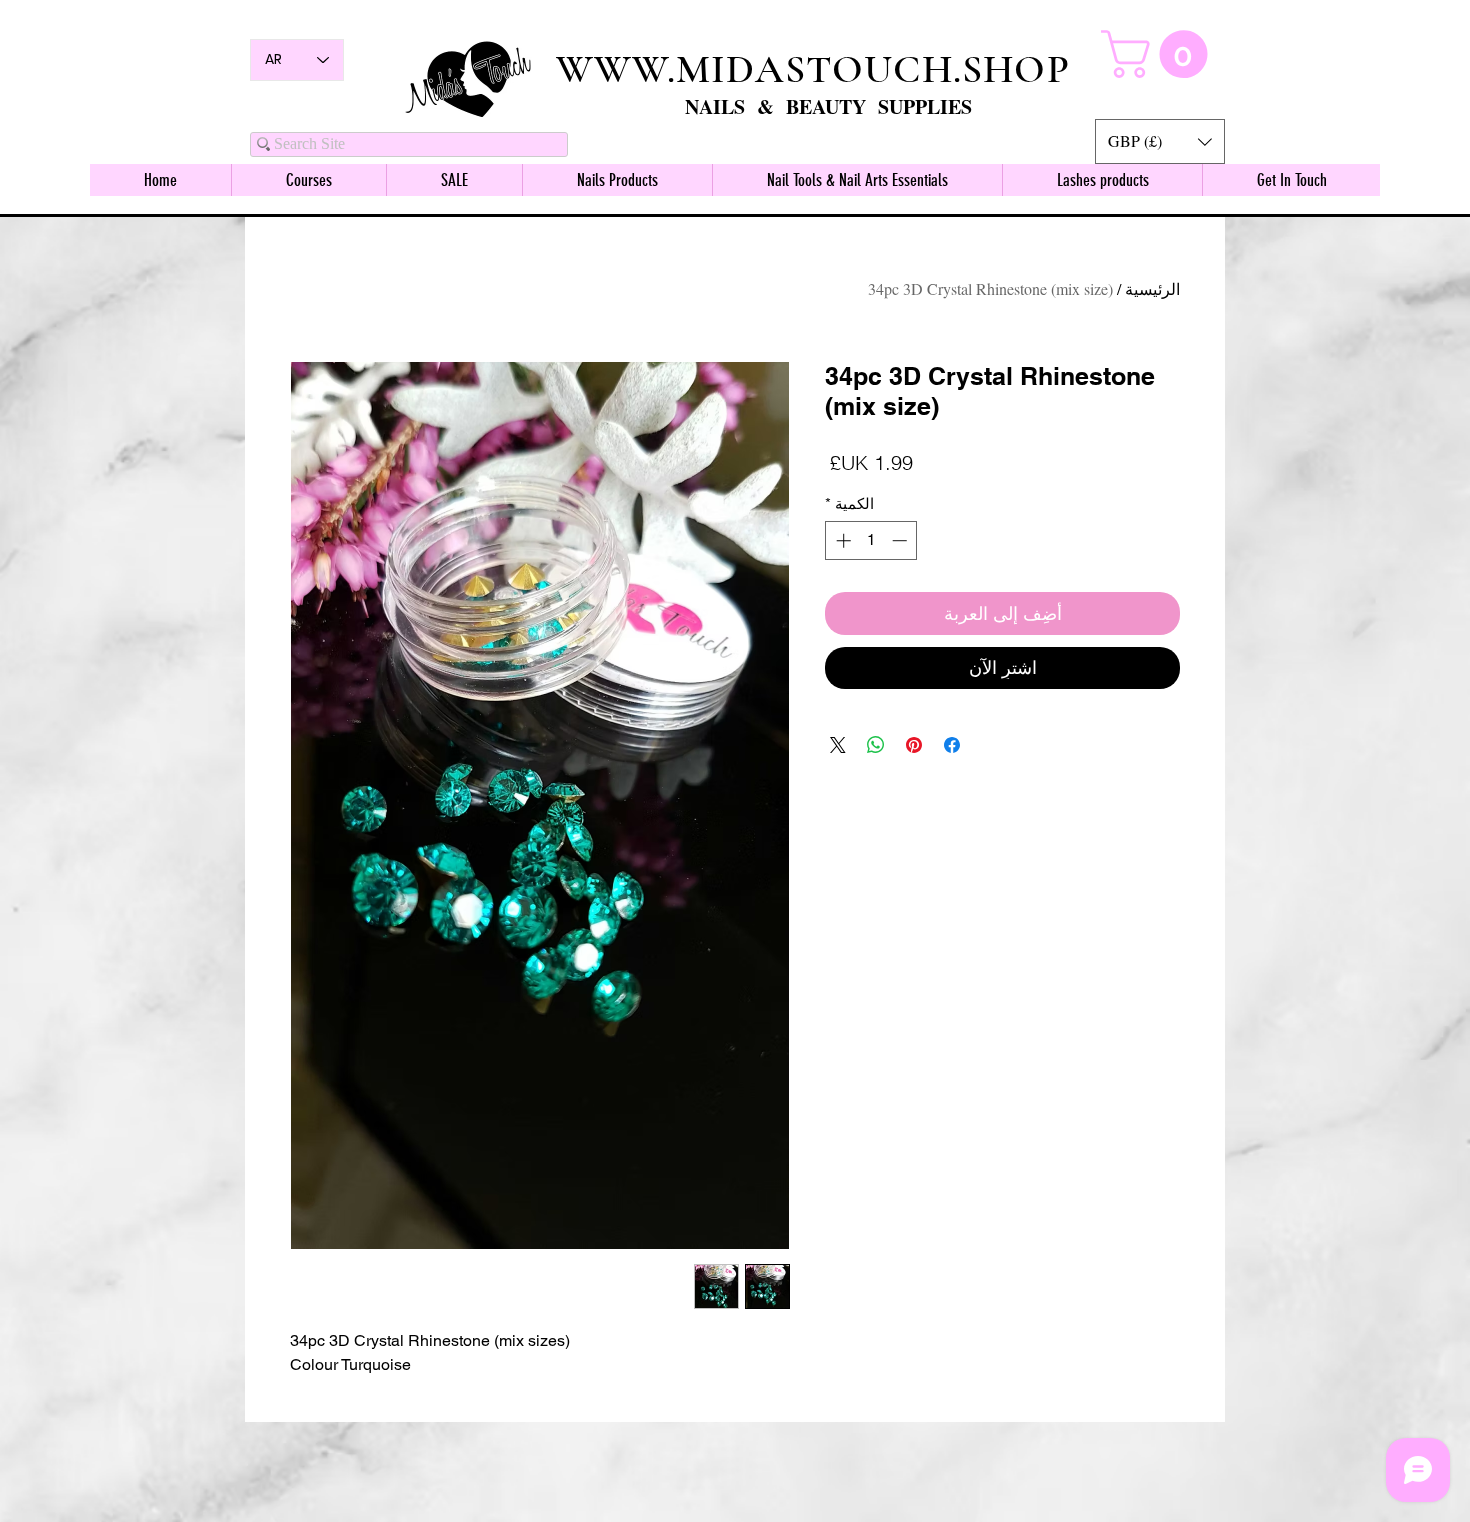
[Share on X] (838, 745)
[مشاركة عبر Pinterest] (914, 745)
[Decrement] (901, 540)
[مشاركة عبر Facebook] (952, 745)
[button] (1160, 141)
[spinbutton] (871, 540)
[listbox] (1160, 141)
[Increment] (841, 540)
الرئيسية (1152, 288)
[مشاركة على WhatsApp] (876, 745)
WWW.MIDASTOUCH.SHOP (813, 69)
